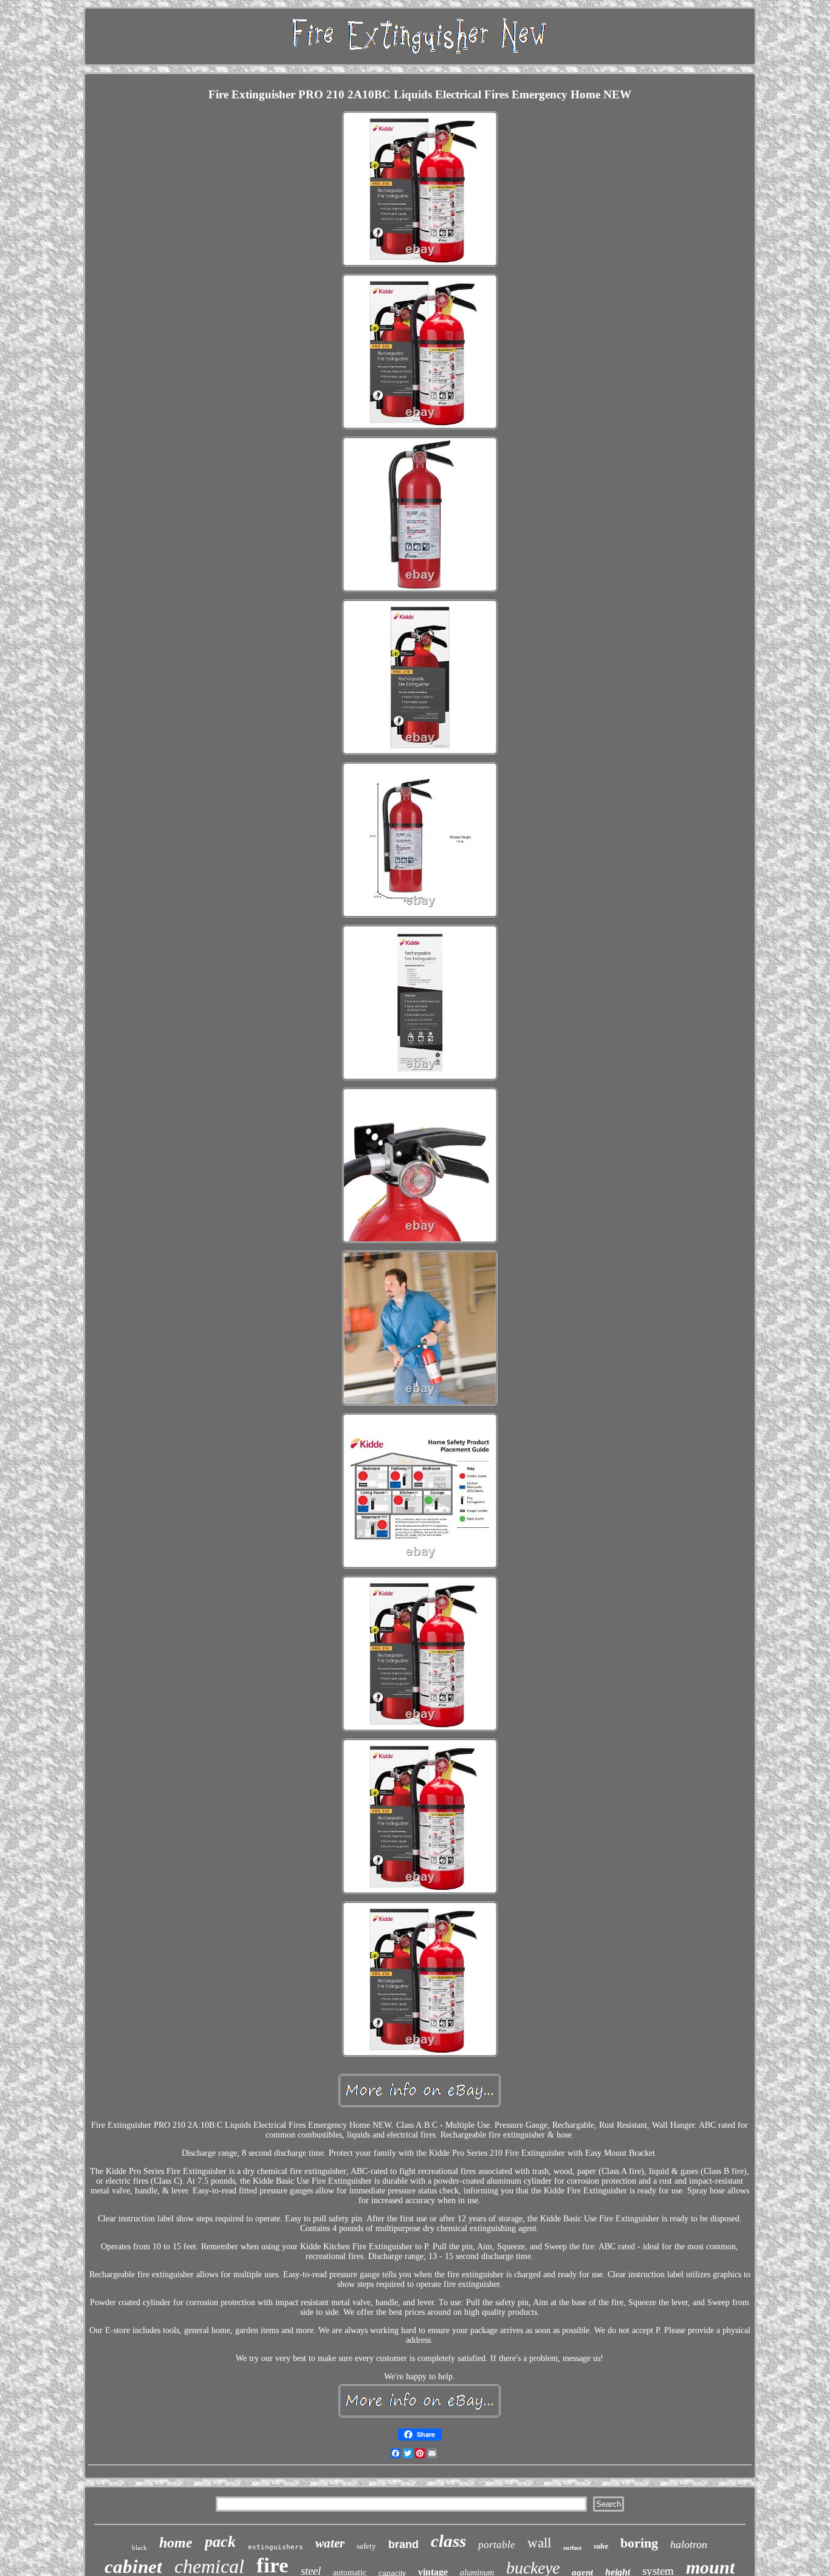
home (176, 2543)
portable (497, 2545)
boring (639, 2543)
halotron (689, 2544)
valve (601, 2546)
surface (572, 2548)
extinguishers (276, 2547)
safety (366, 2546)
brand (403, 2544)
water (330, 2543)
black (139, 2547)
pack (220, 2542)
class (448, 2541)
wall (539, 2543)
